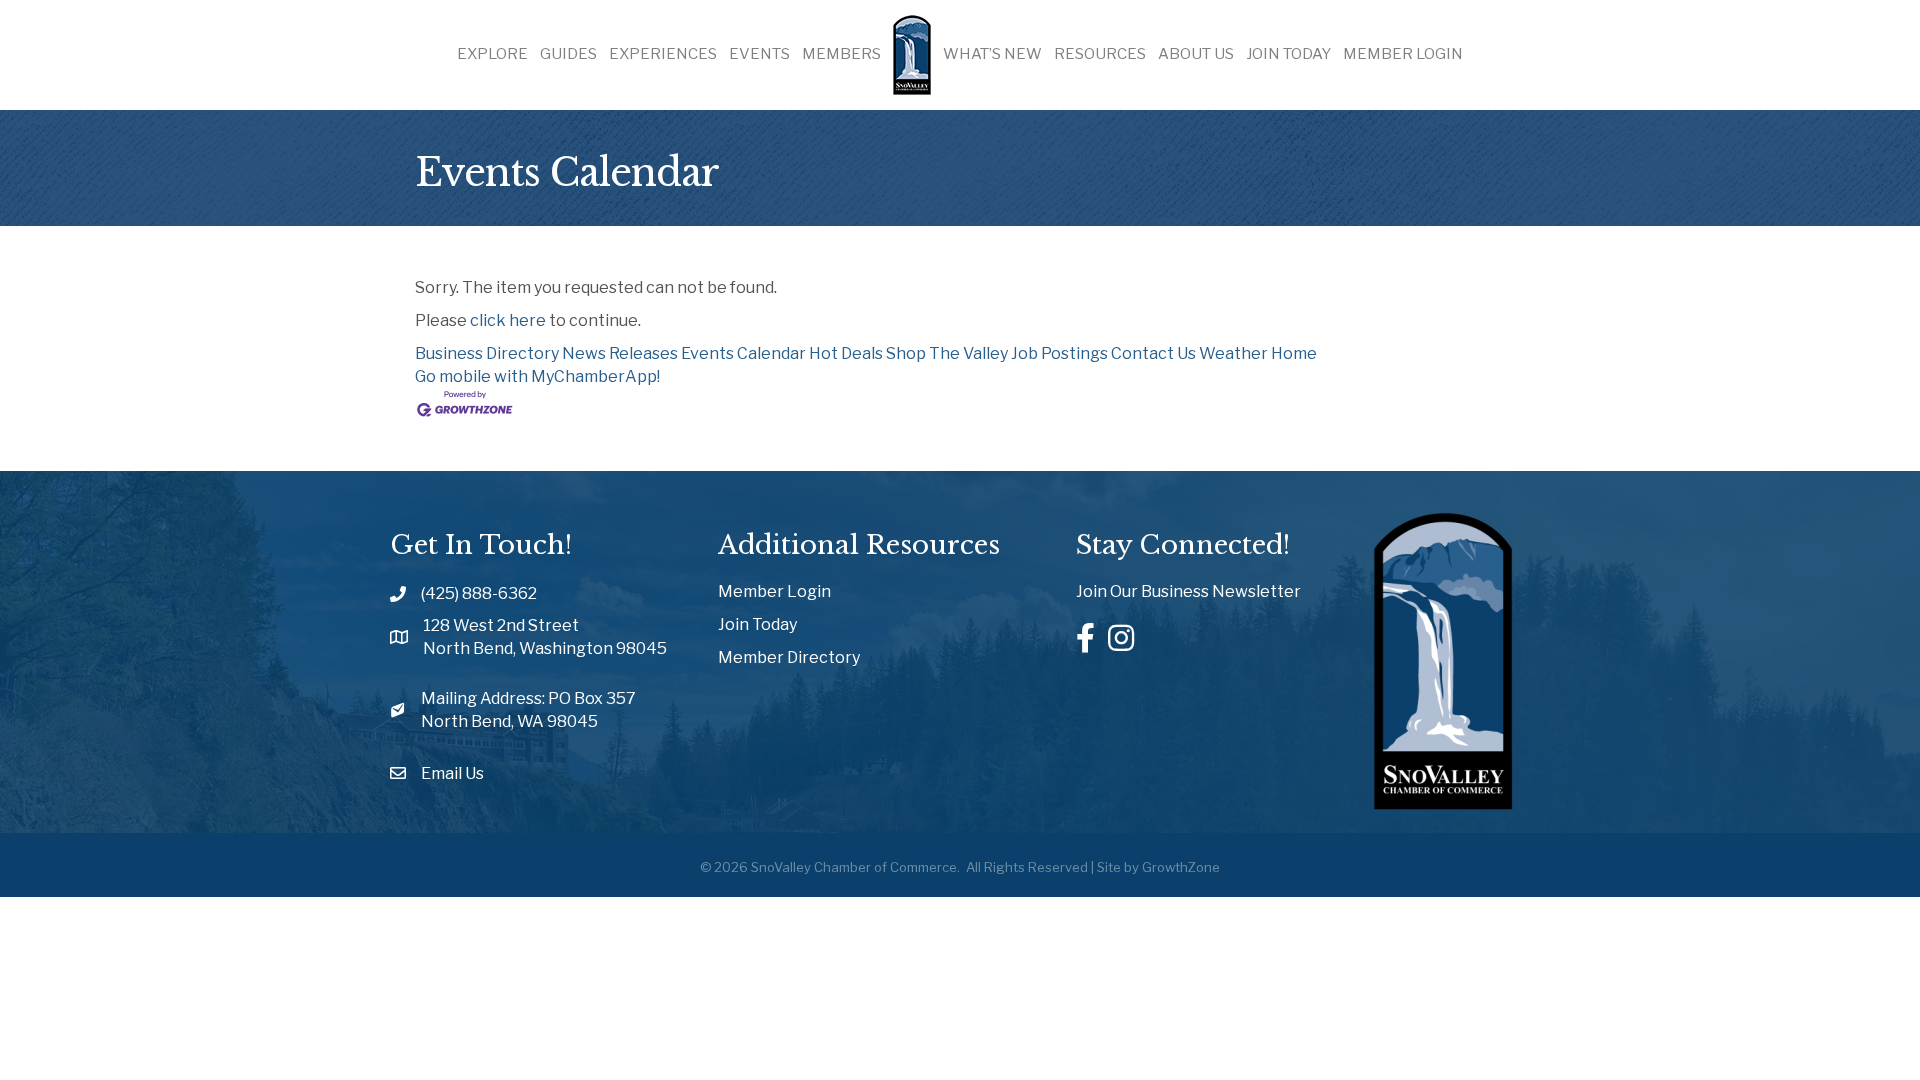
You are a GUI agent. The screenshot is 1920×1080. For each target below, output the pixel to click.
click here (508, 320)
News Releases (620, 353)
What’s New (992, 54)
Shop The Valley (947, 353)
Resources (1100, 54)
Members (841, 54)
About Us (1196, 54)
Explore (492, 54)
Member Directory (789, 657)
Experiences (663, 54)
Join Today (1288, 54)
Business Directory (487, 353)
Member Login (1403, 54)
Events (759, 54)
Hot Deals (846, 353)
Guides (568, 54)
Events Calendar (743, 353)
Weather (1233, 353)
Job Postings (1059, 353)
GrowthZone (1181, 867)
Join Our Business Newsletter (1188, 591)
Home (1294, 353)
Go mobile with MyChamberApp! (537, 376)
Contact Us (1153, 353)
